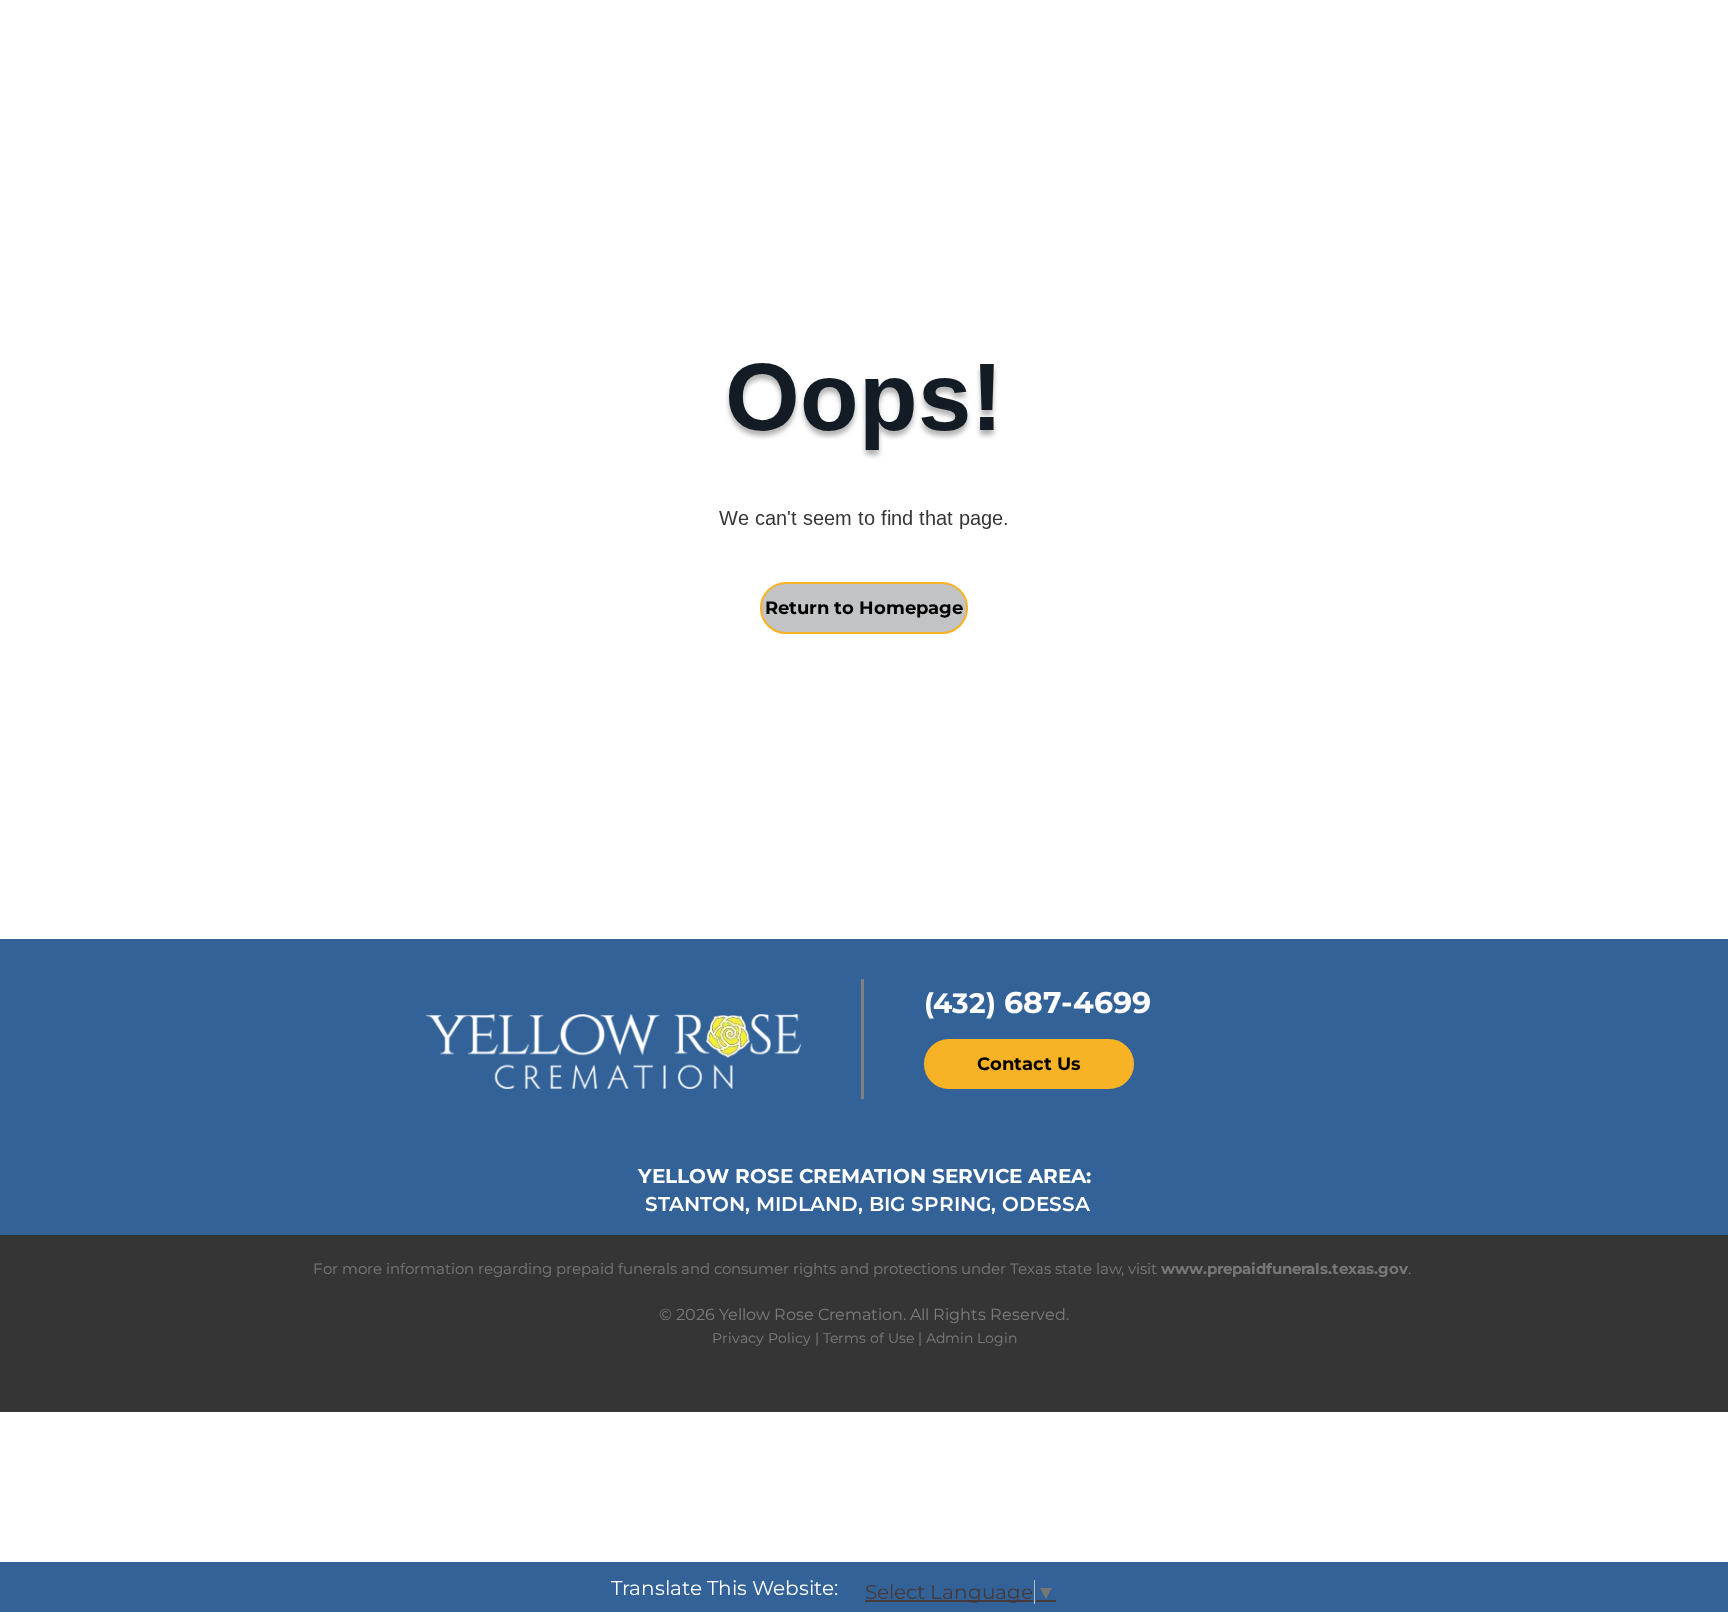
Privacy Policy (761, 1338)
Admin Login (971, 1338)
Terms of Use (868, 1338)
